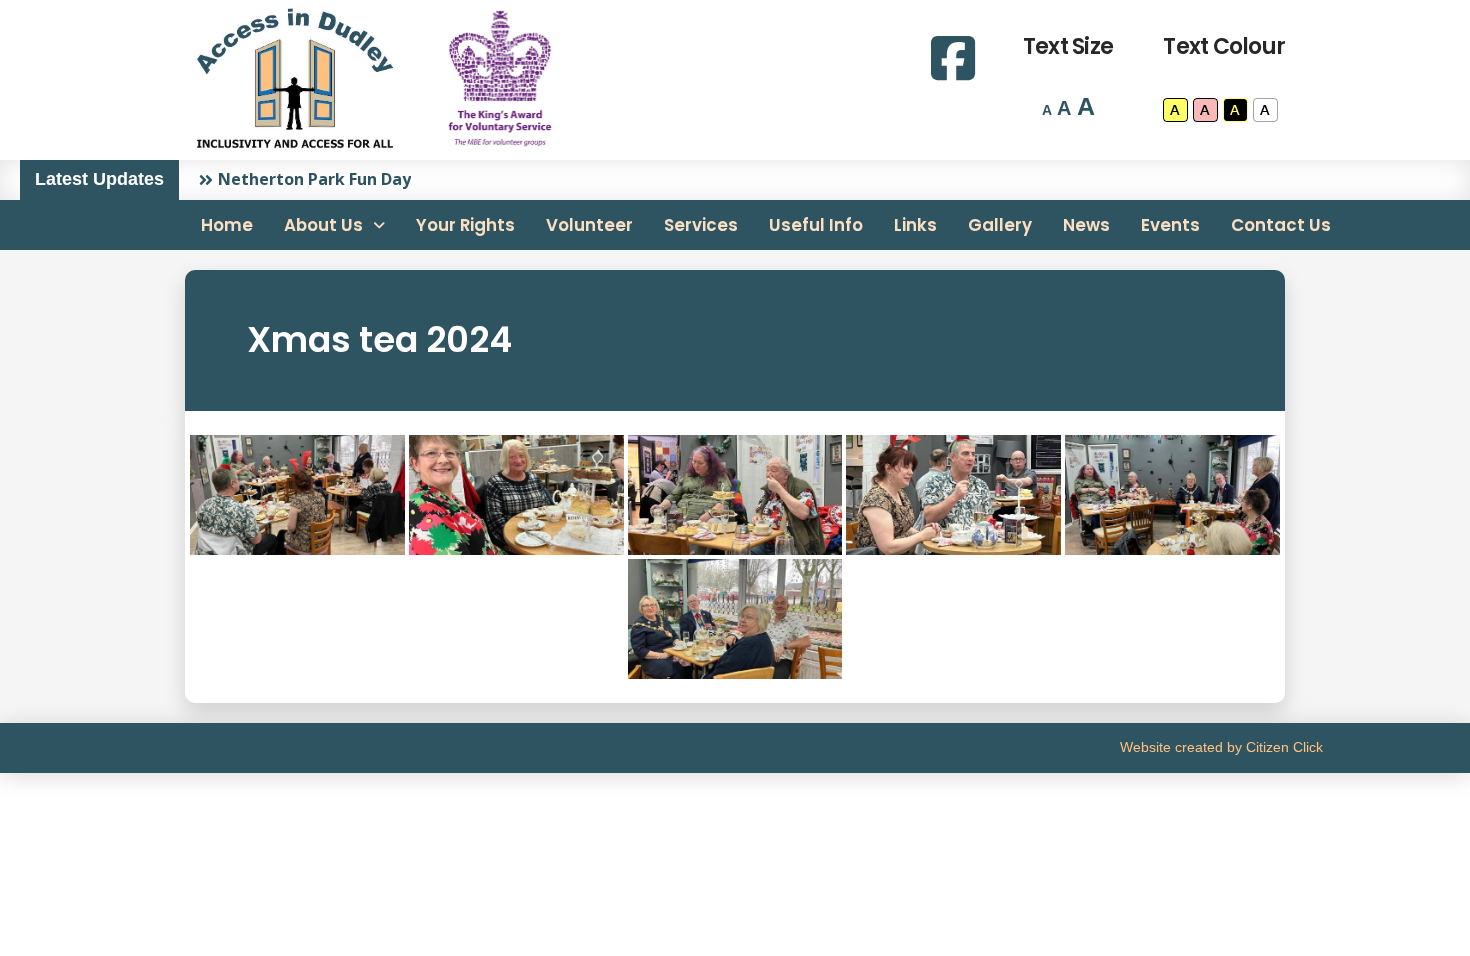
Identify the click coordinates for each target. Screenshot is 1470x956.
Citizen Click (1284, 747)
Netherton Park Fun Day (314, 179)
